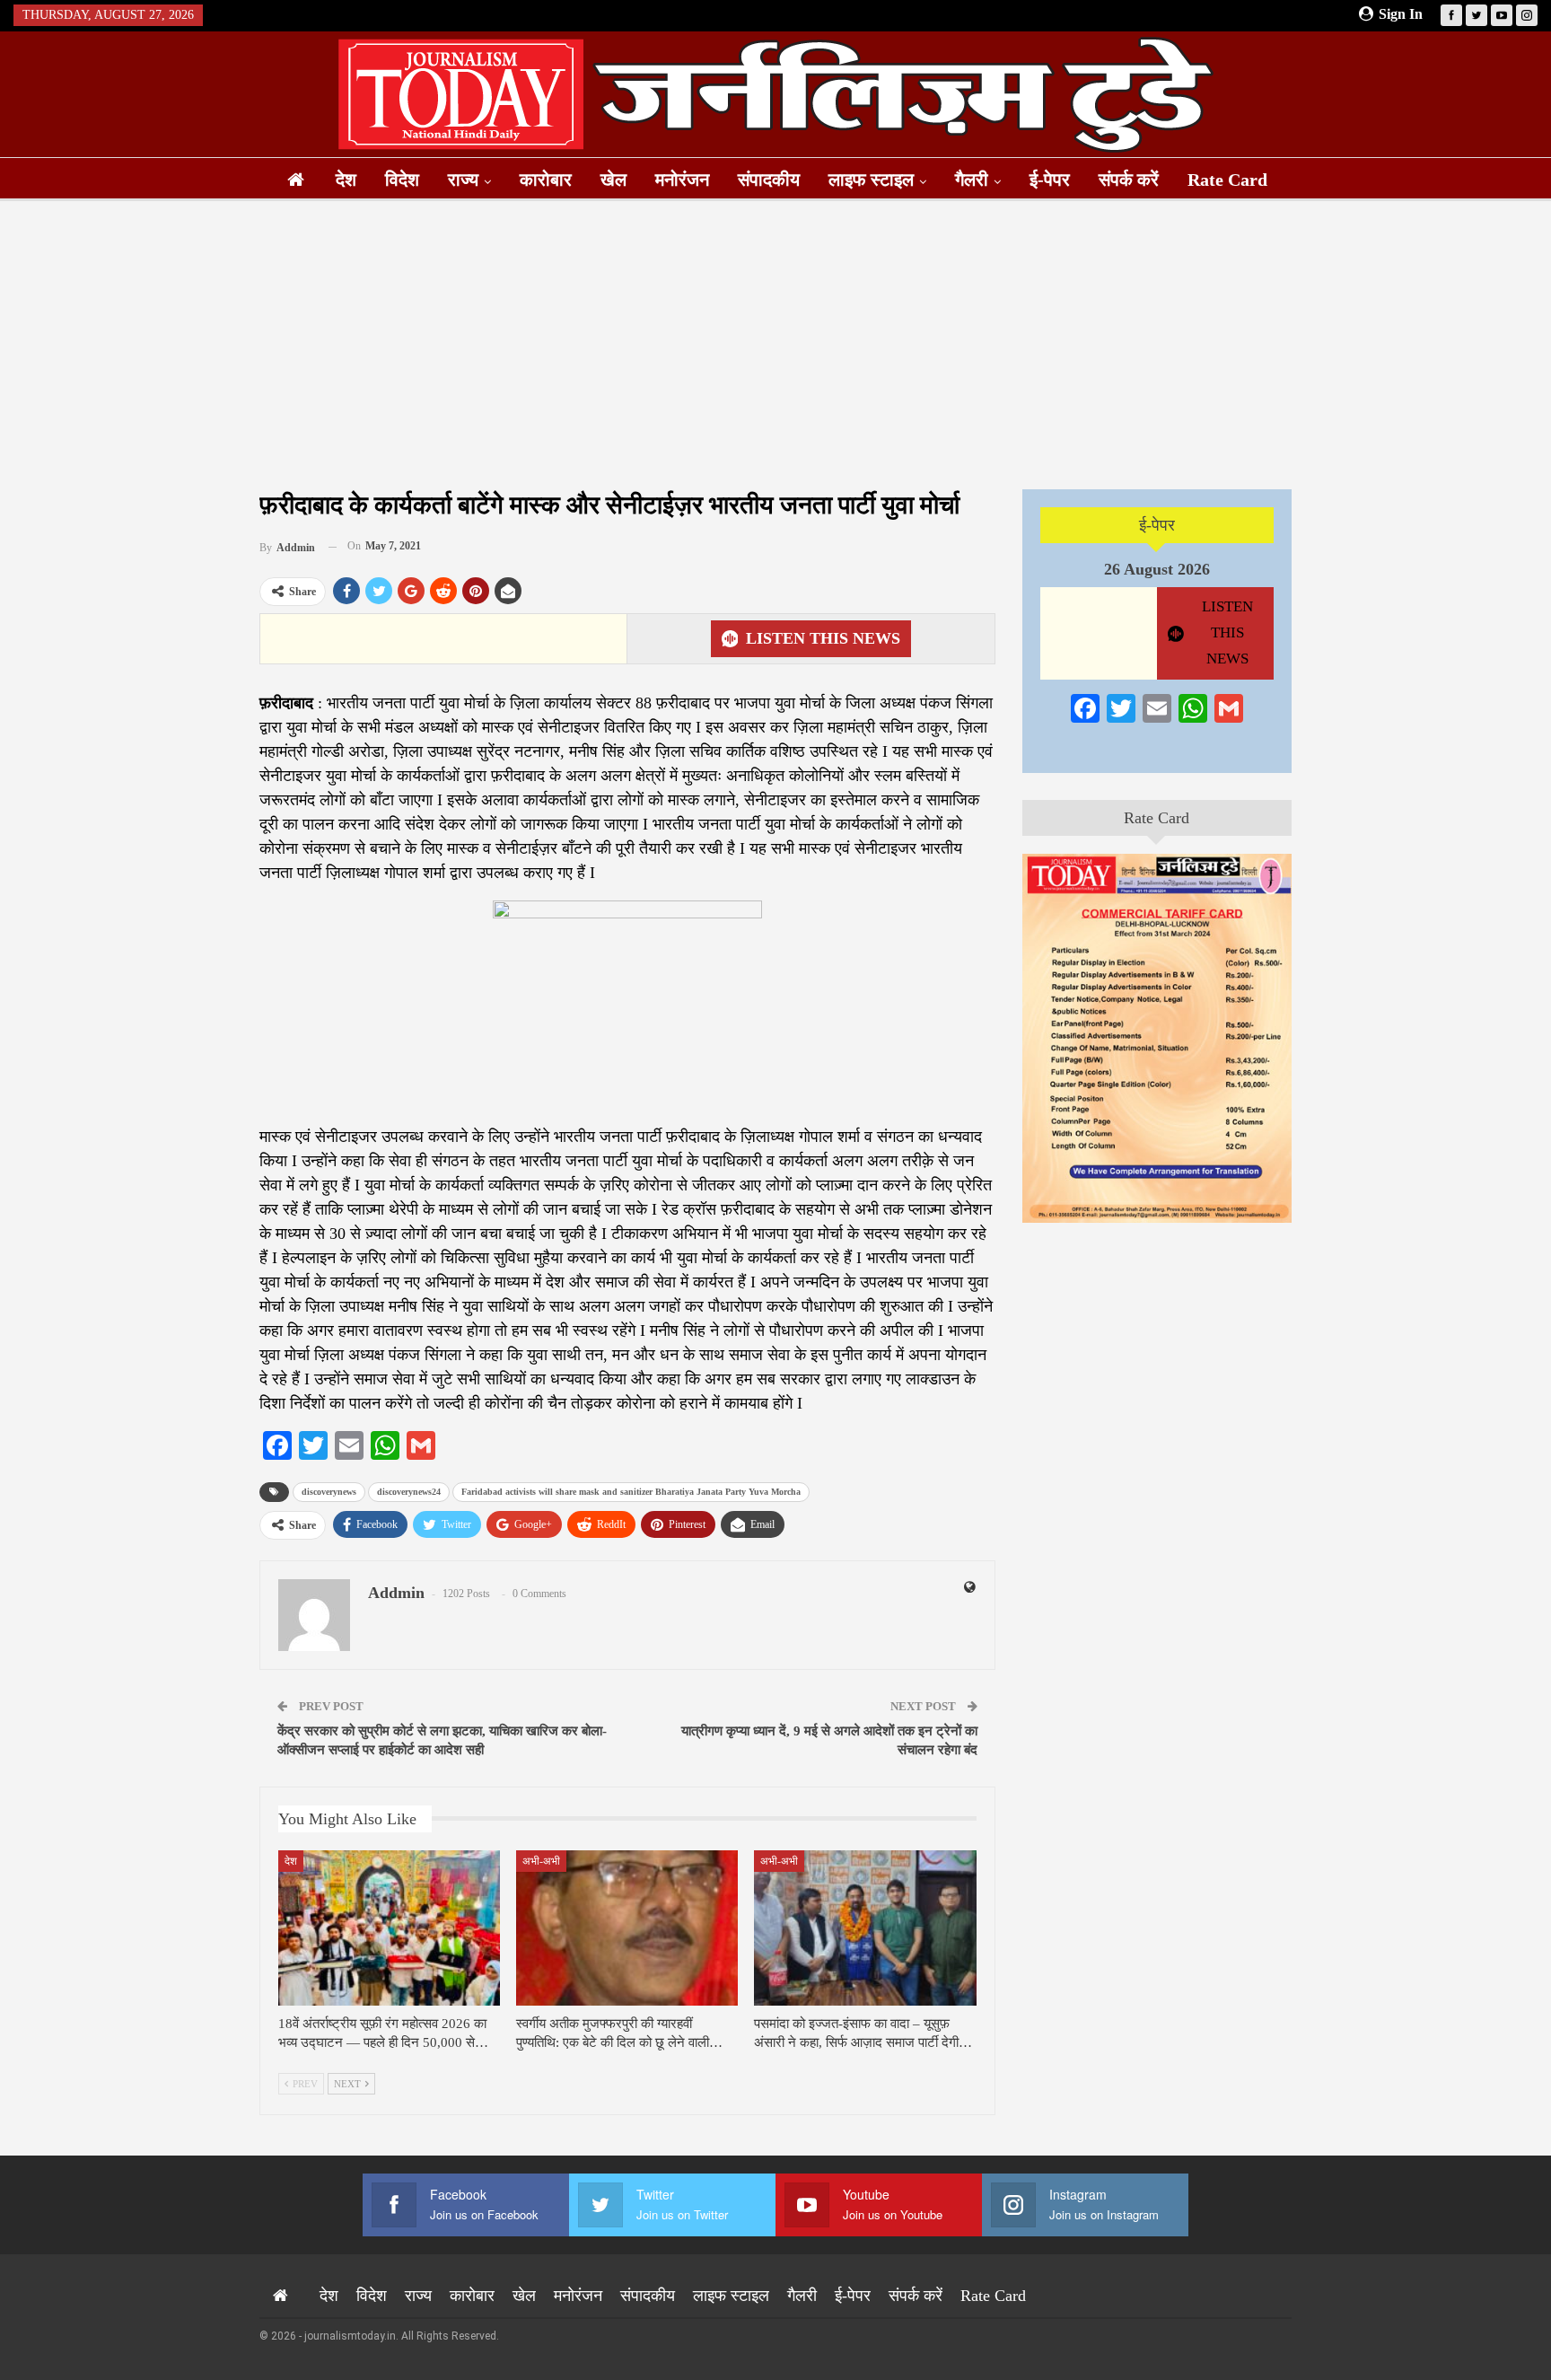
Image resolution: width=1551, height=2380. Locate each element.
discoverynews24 (409, 1492)
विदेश (402, 180)
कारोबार (546, 180)
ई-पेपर (1050, 180)
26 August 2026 (1157, 569)
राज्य (463, 180)
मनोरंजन (682, 180)
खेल (613, 180)
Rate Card (1227, 180)
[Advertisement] (775, 345)
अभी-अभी (541, 1861)
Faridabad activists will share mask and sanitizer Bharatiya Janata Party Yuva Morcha (631, 1492)
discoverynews (329, 1492)
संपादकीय (769, 180)
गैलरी (972, 180)
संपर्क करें (1129, 180)
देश (346, 180)
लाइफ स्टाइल (871, 180)
